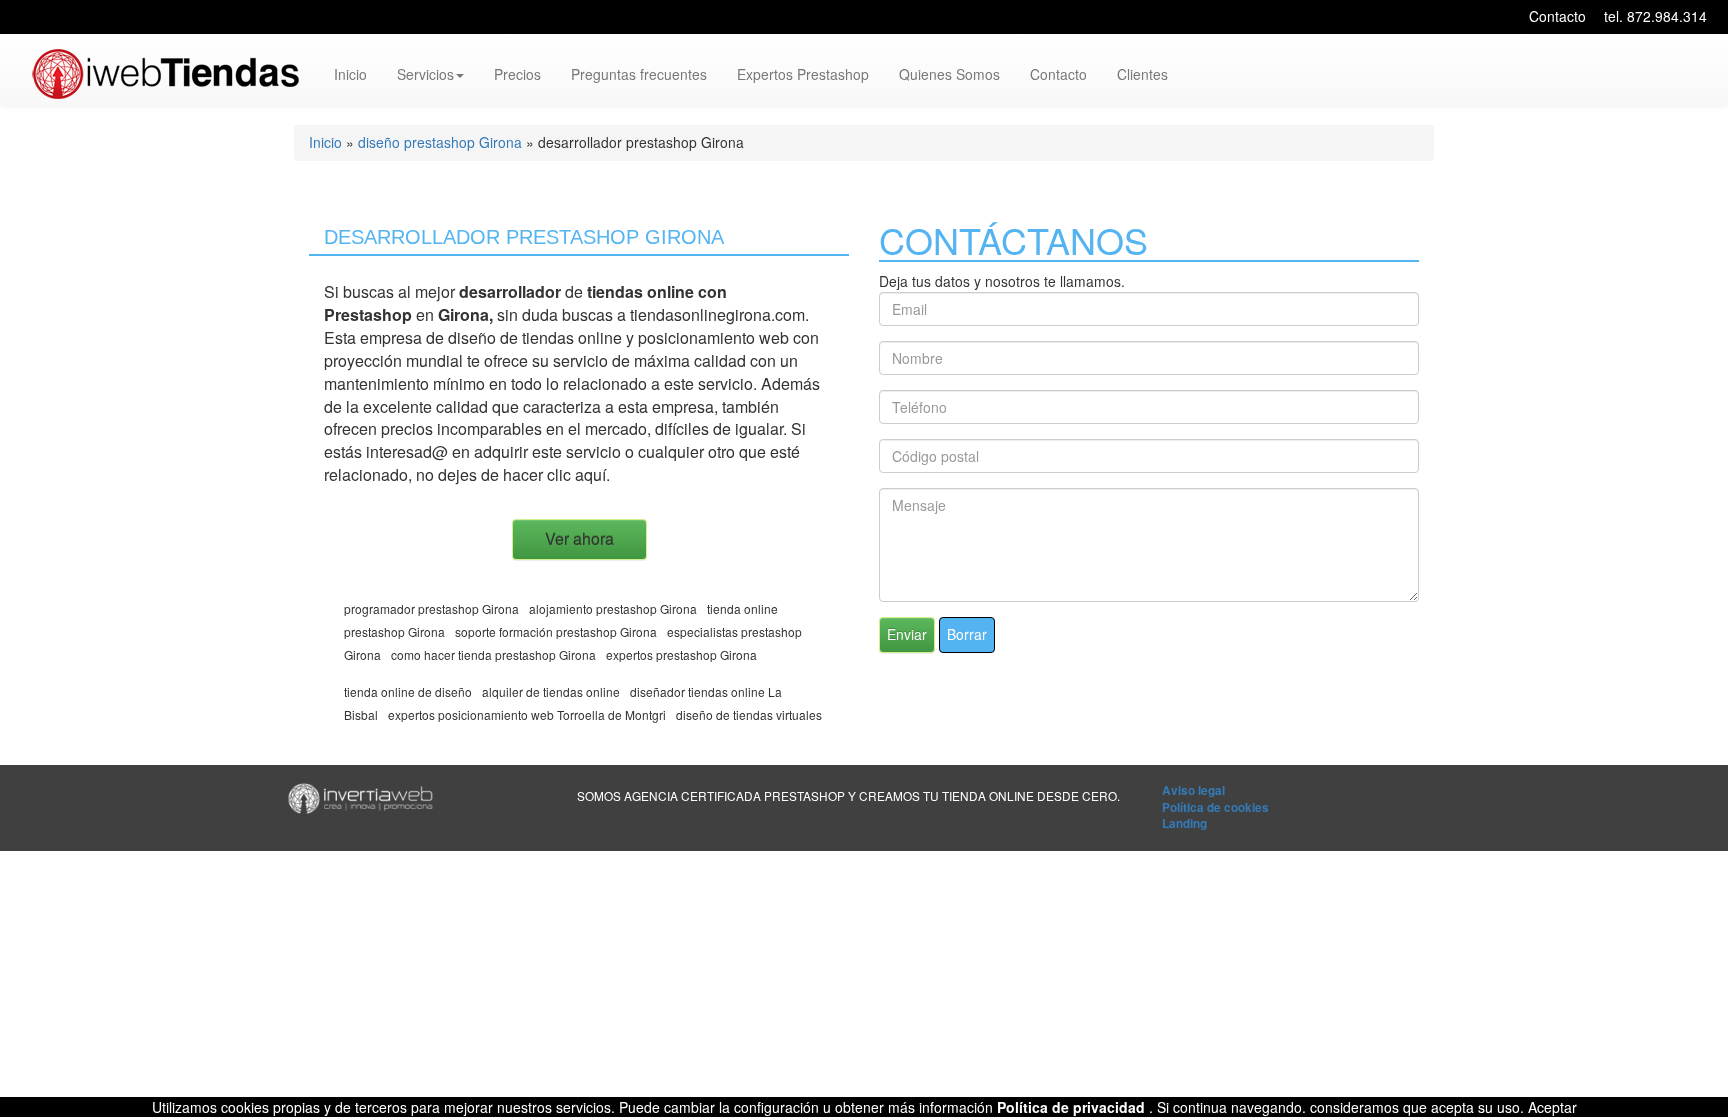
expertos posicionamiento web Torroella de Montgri (527, 714)
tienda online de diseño (408, 691)
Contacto (1557, 16)
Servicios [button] (425, 74)
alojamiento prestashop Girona (613, 608)
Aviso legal (1193, 790)
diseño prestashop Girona (440, 142)
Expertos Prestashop (803, 74)
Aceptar (1552, 1107)
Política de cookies (1215, 807)
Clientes (1142, 74)
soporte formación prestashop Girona (556, 631)
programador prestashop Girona (431, 608)
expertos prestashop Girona (681, 654)
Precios (517, 74)
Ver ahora (579, 538)
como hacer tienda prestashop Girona (493, 654)
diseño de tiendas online (535, 337)
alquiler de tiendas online (551, 691)
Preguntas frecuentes (639, 74)
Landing (1184, 823)
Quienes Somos (949, 74)
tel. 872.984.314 (1655, 16)
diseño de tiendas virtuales (749, 714)
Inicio (350, 74)
